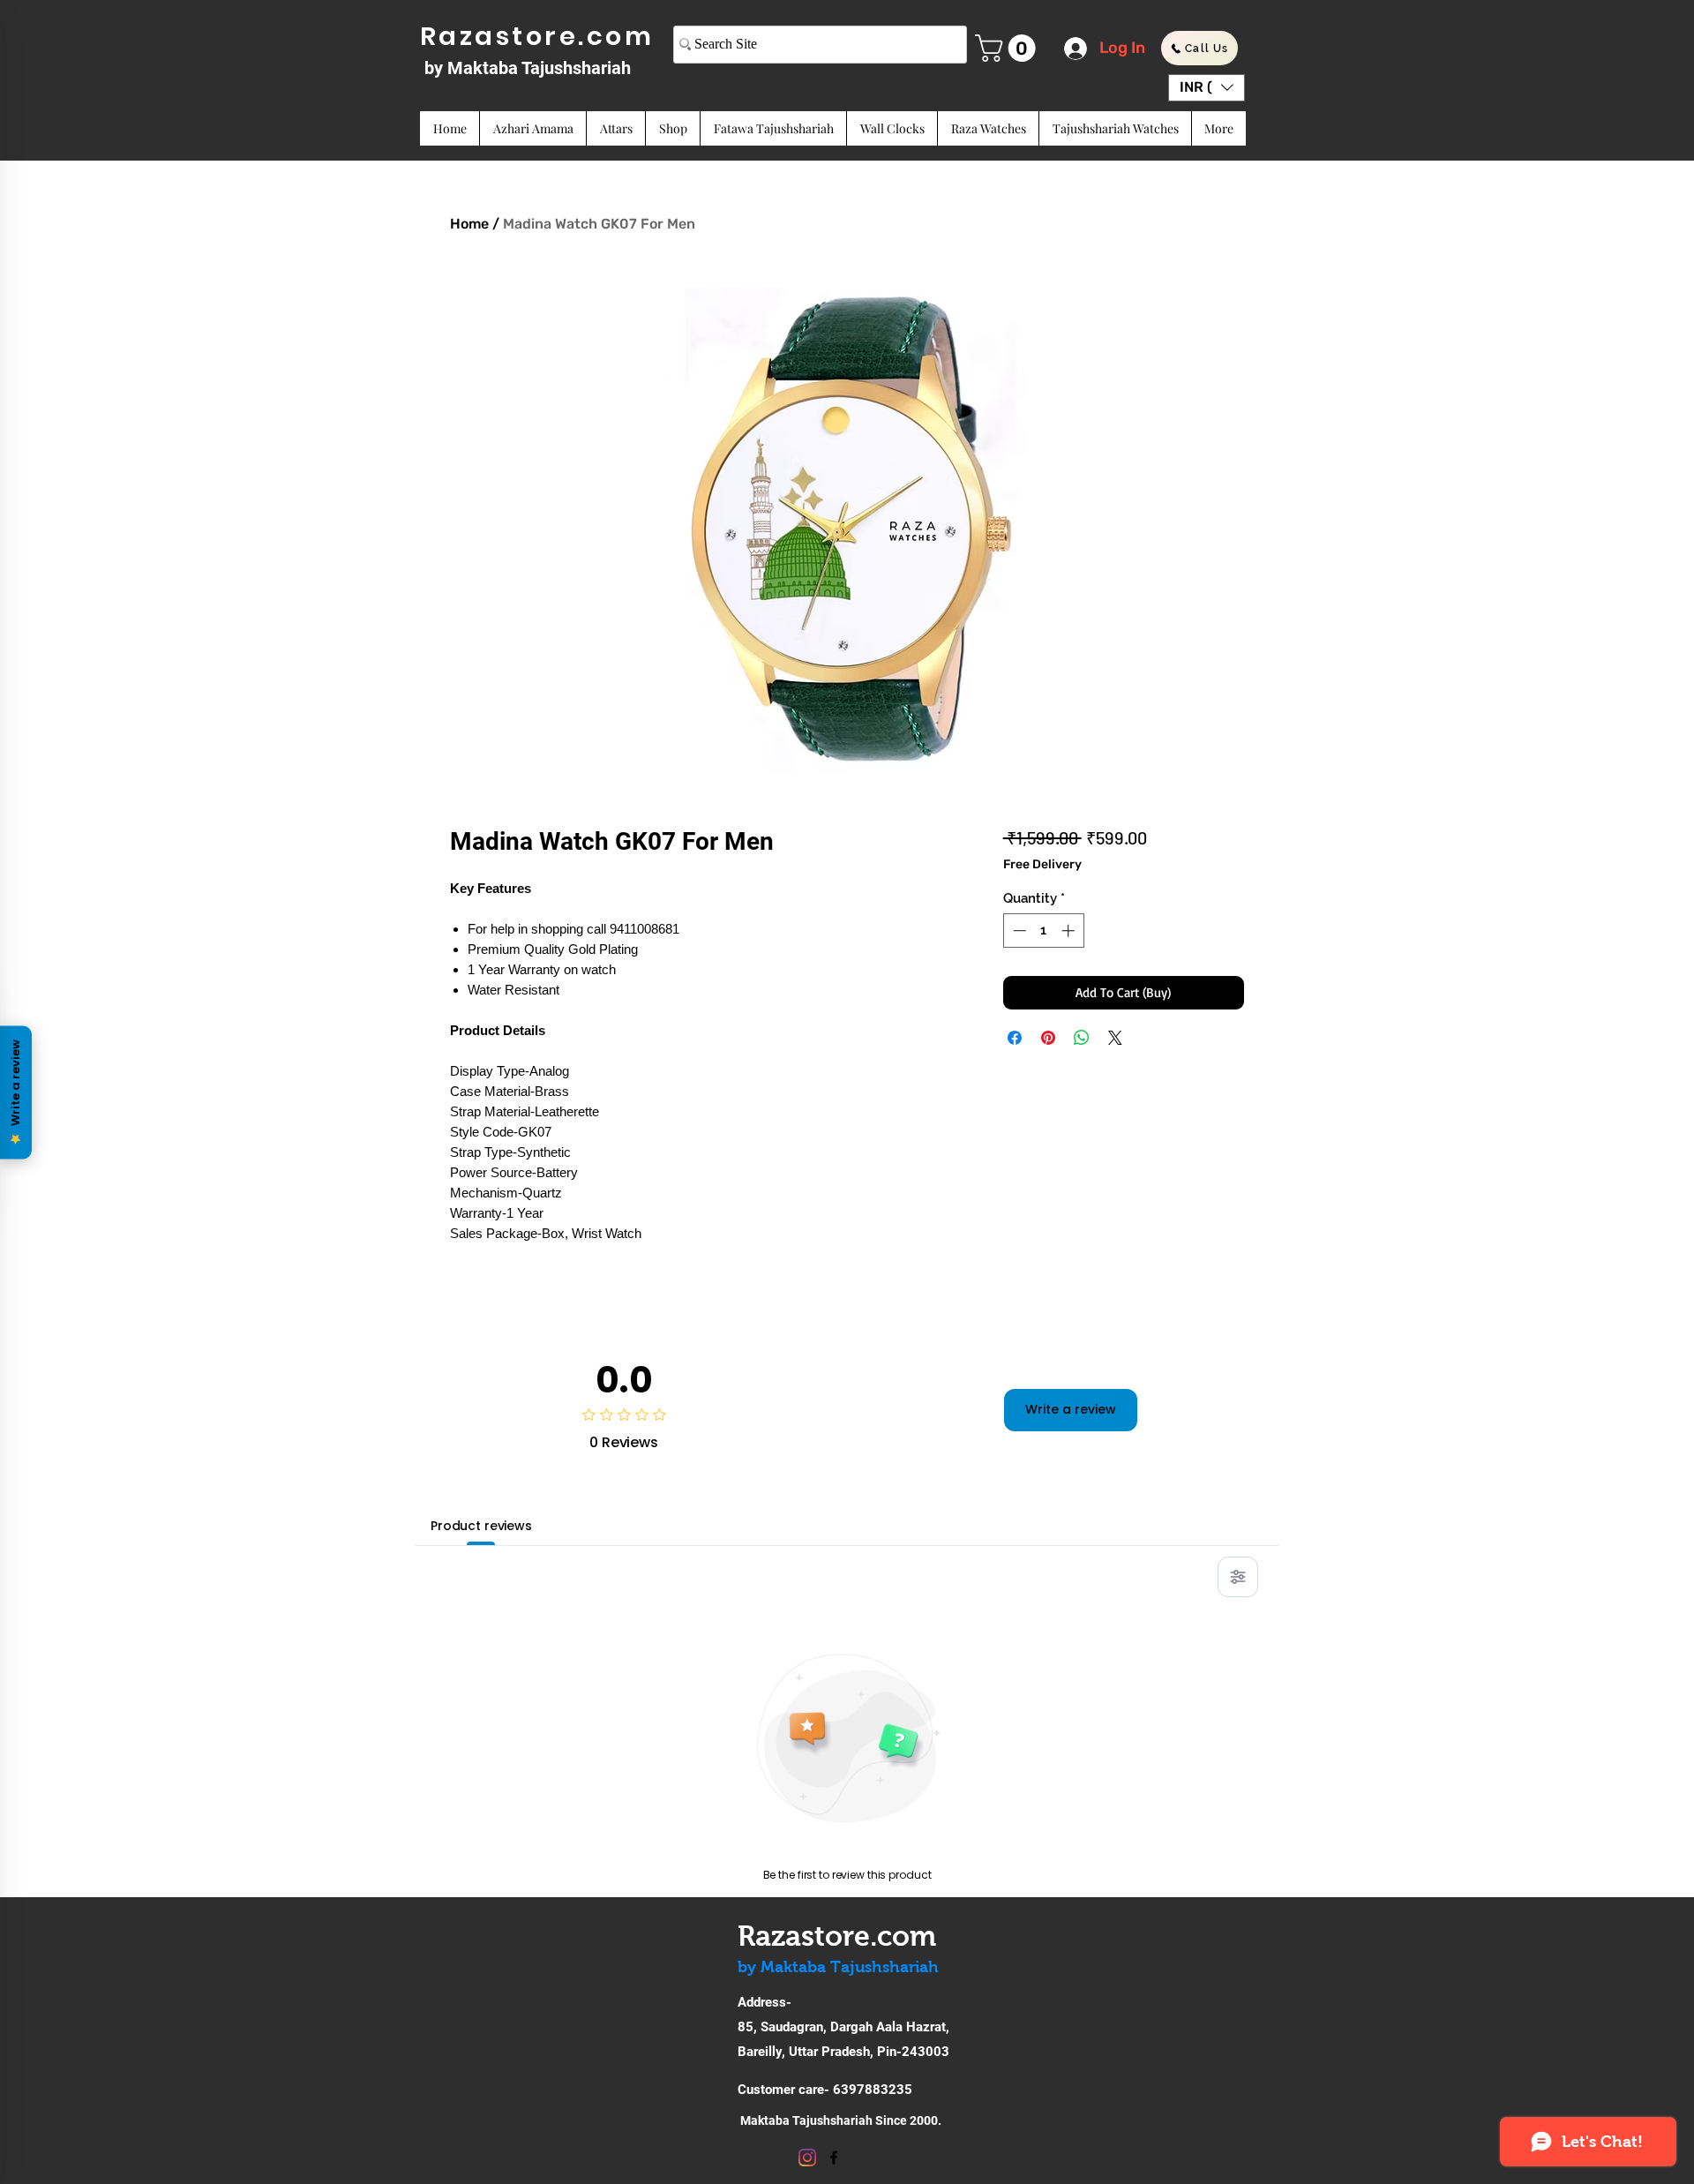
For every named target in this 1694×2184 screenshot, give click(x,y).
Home (469, 224)
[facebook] (834, 2158)
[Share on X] (1115, 1038)
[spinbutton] (1043, 931)
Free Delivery (1042, 864)
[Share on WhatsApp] (1082, 1038)
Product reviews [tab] (481, 1526)
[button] (1008, 48)
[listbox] (1207, 88)
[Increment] (1070, 931)
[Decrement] (1018, 931)
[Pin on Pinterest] (1048, 1038)
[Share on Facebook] (1015, 1038)
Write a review (1071, 1409)
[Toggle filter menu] (1238, 1577)
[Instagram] (807, 2158)
